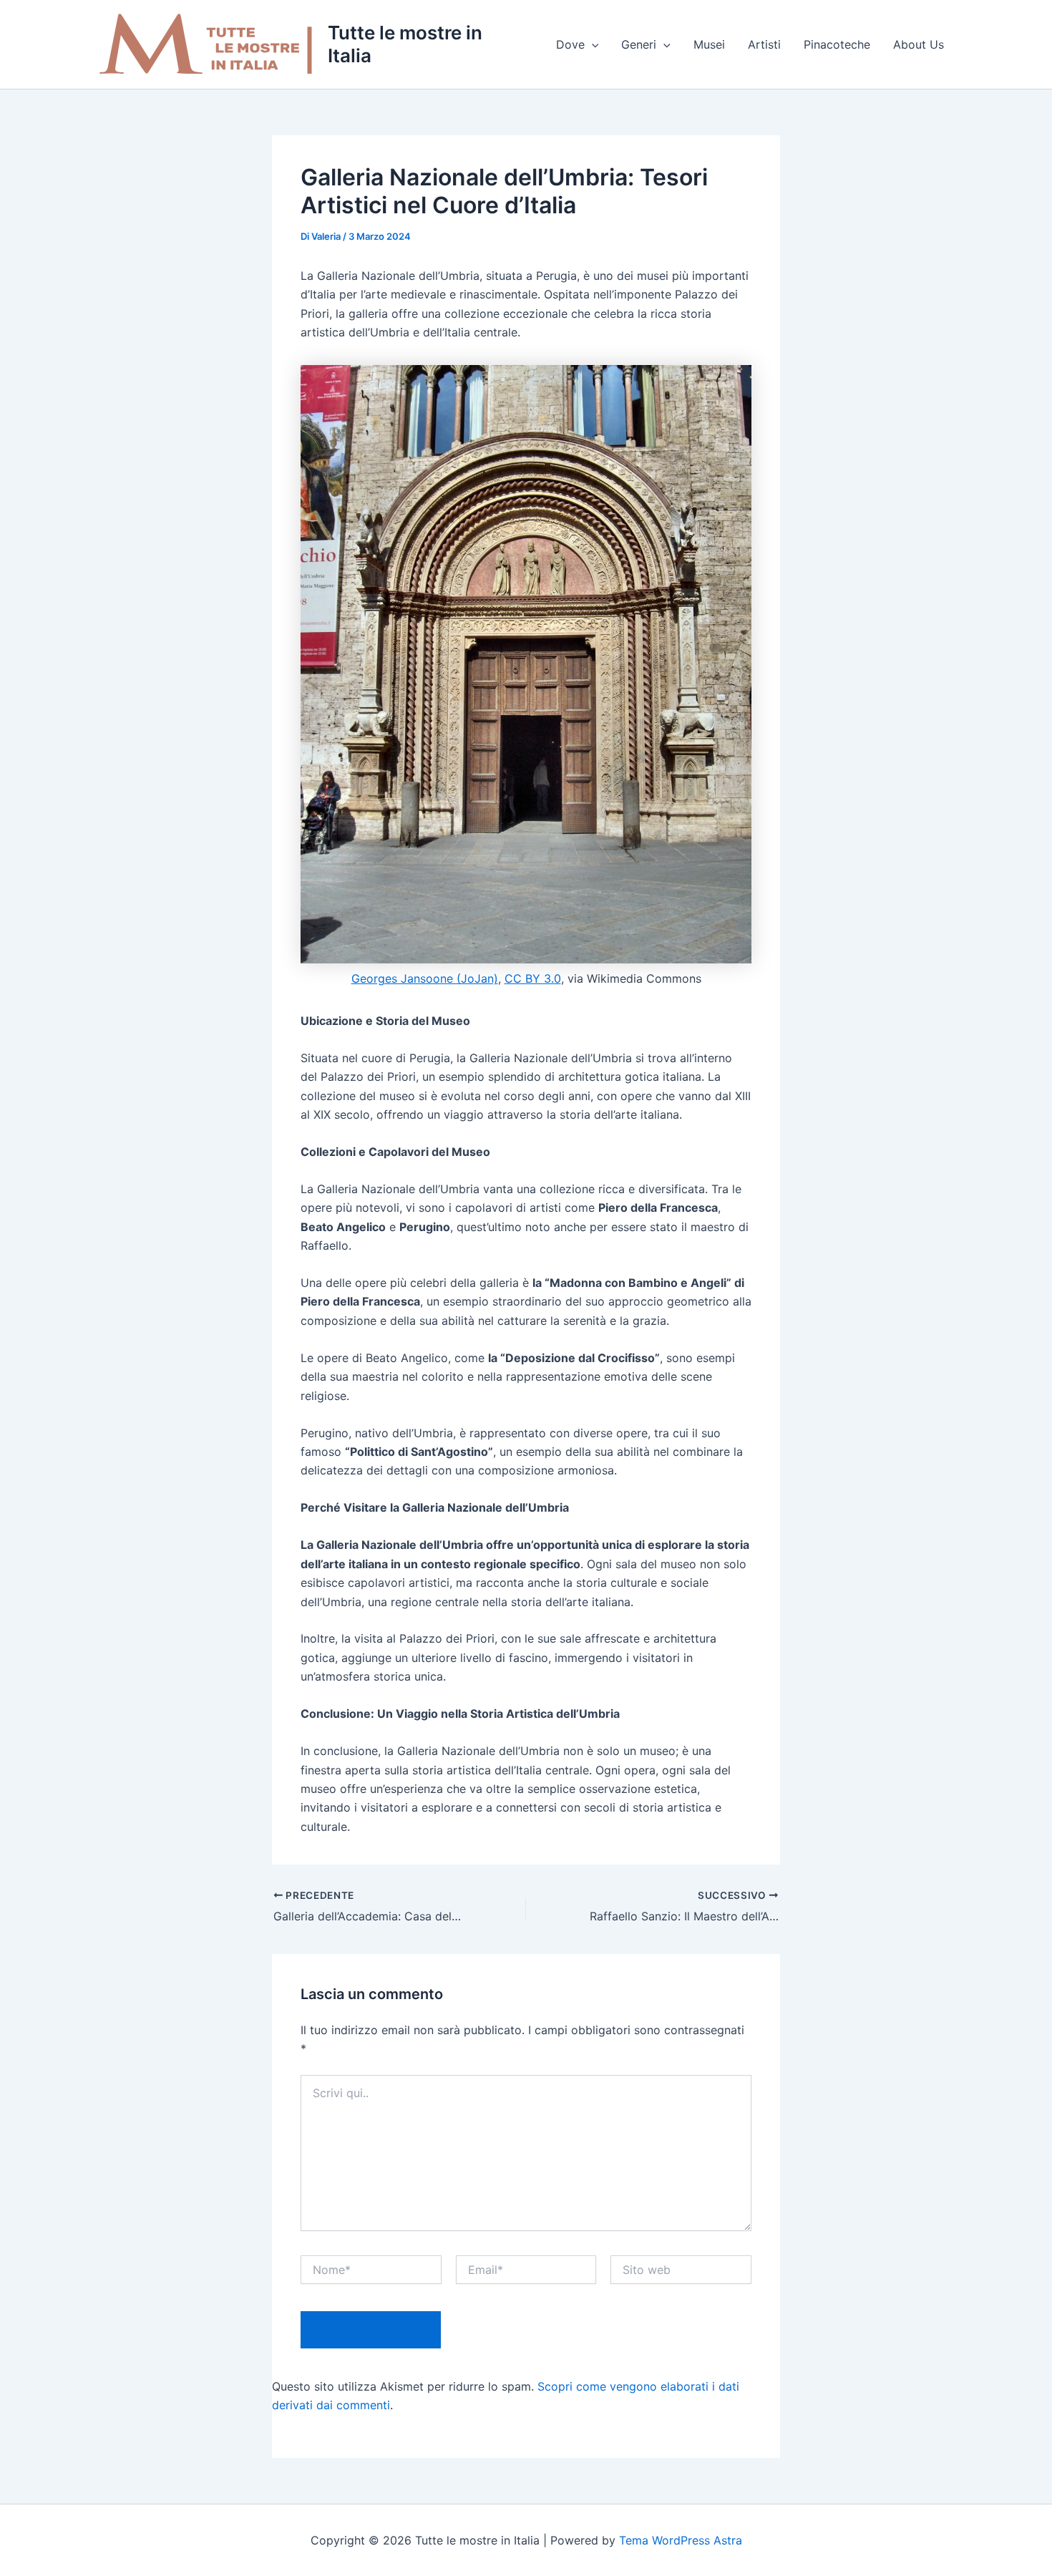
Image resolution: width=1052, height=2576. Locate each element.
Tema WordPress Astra (681, 2540)
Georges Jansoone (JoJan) (425, 978)
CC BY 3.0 (533, 978)
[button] (592, 44)
